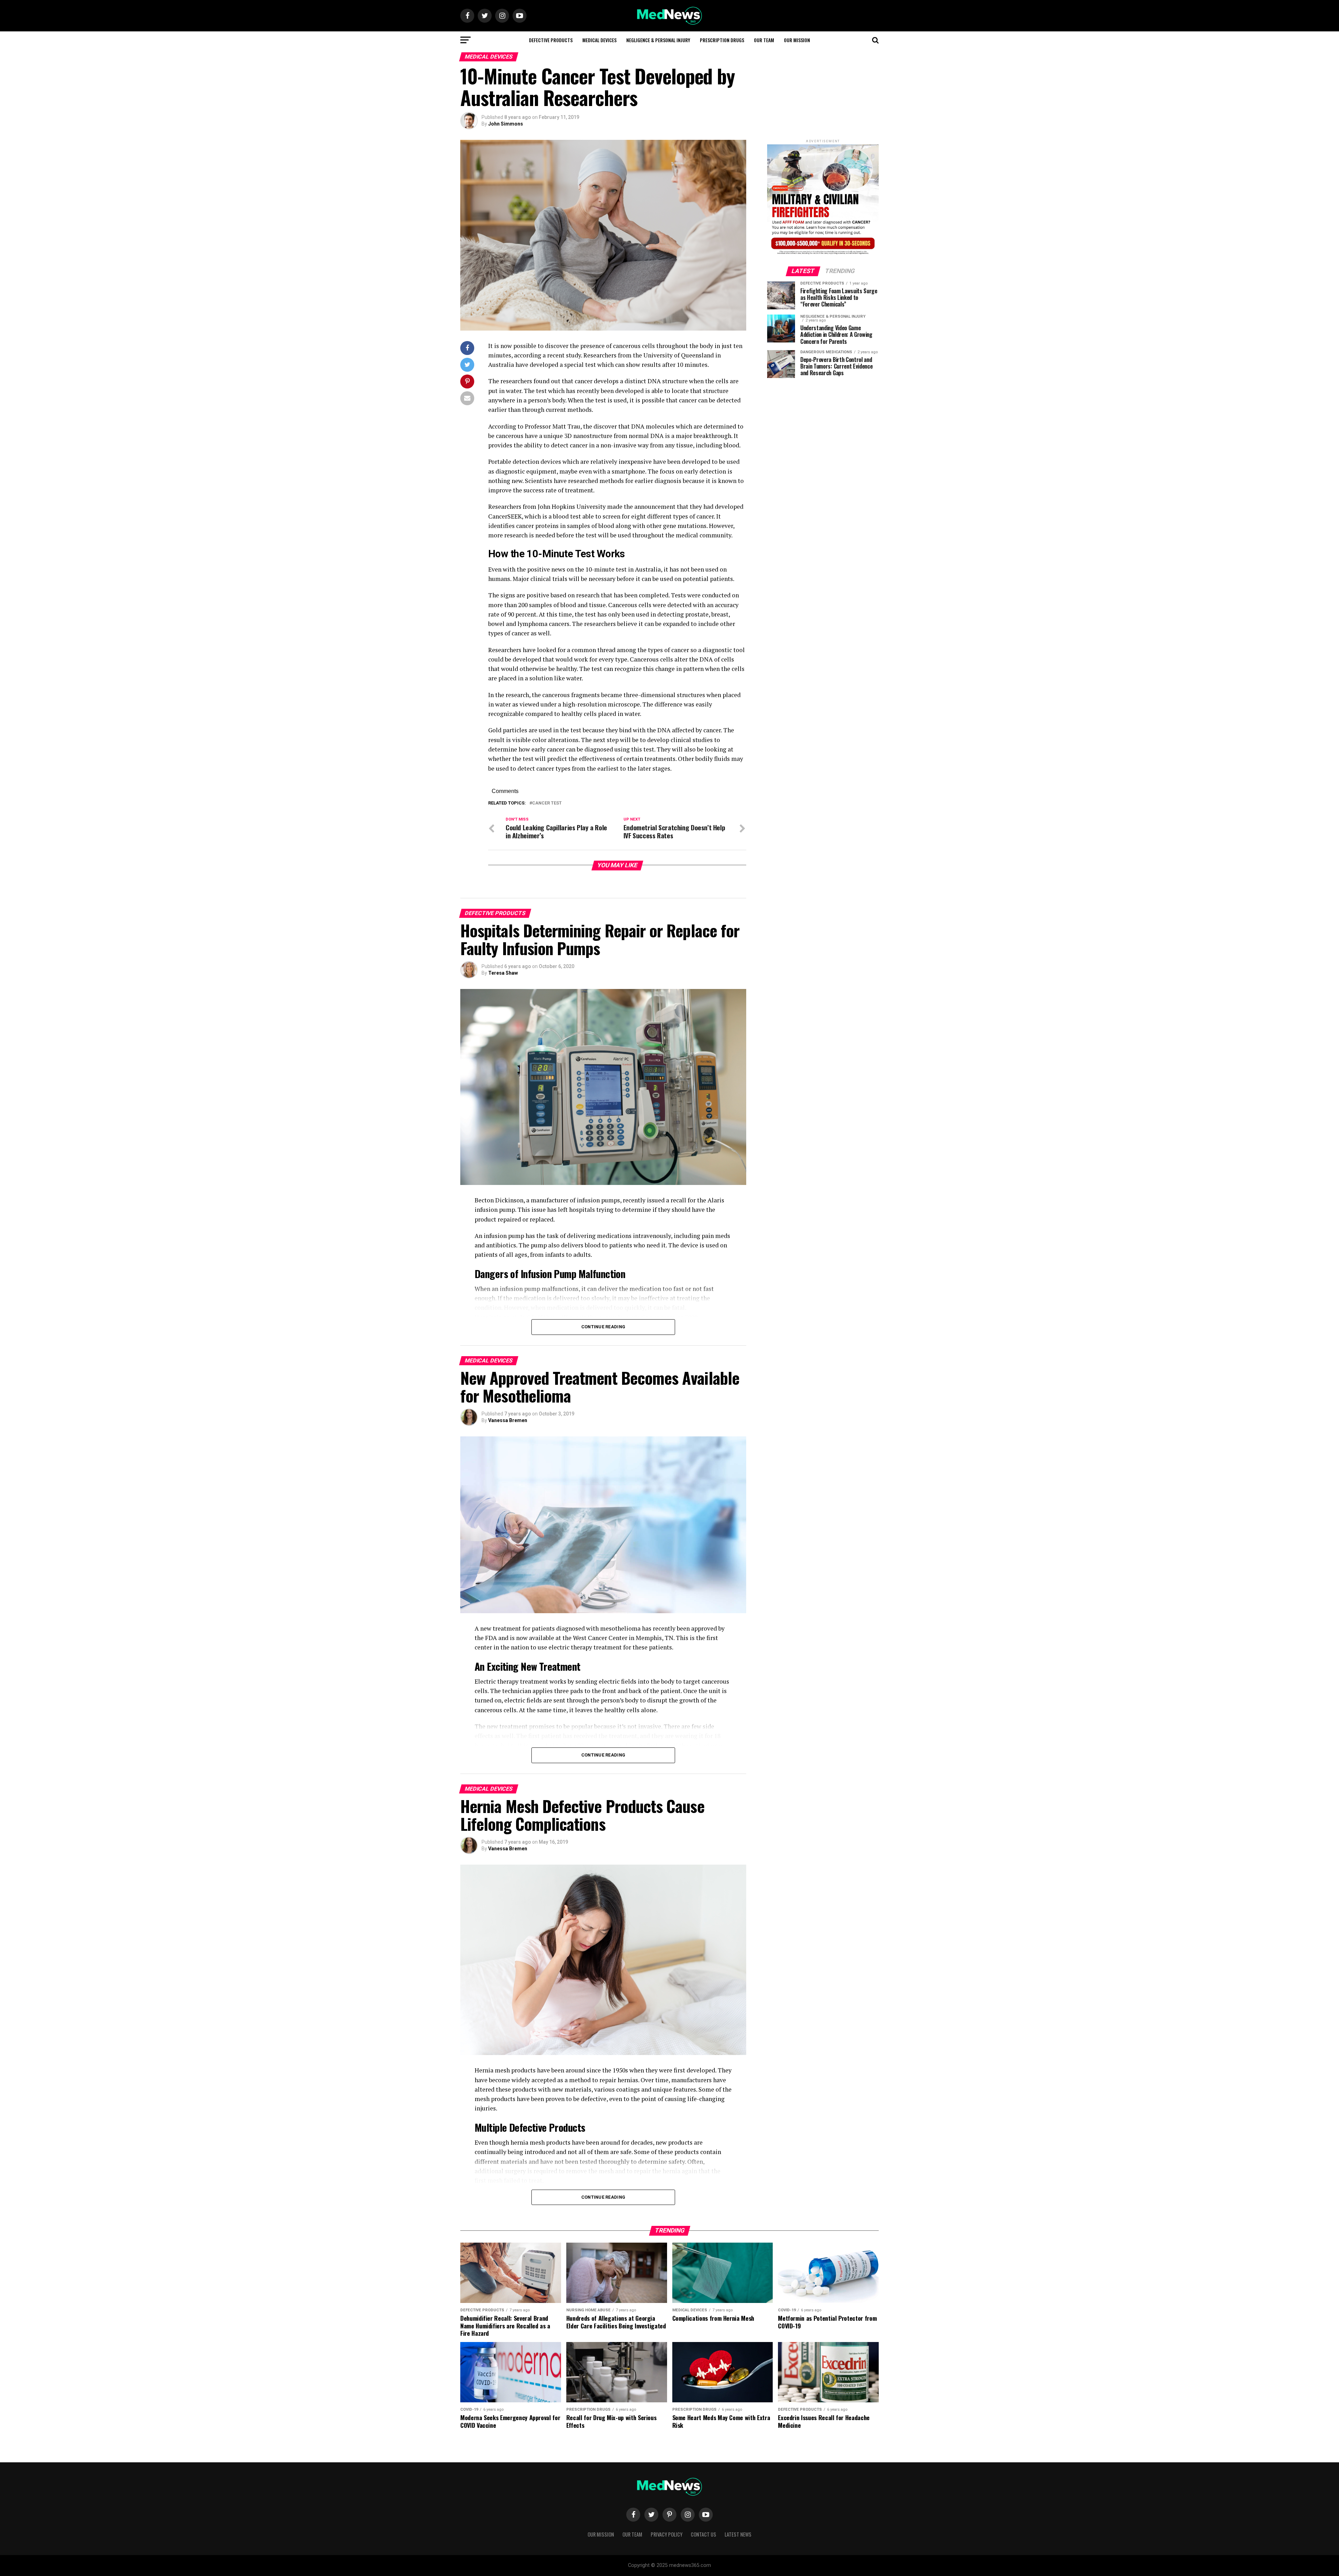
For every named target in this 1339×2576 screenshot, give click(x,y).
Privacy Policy (667, 2534)
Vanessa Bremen (508, 1420)
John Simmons (506, 124)
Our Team (764, 40)
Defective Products (551, 40)
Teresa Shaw (503, 973)
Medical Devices (599, 40)
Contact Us (703, 2534)
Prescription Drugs (722, 40)
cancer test (547, 803)
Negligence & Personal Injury (658, 40)
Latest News (738, 2534)
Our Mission (797, 40)
